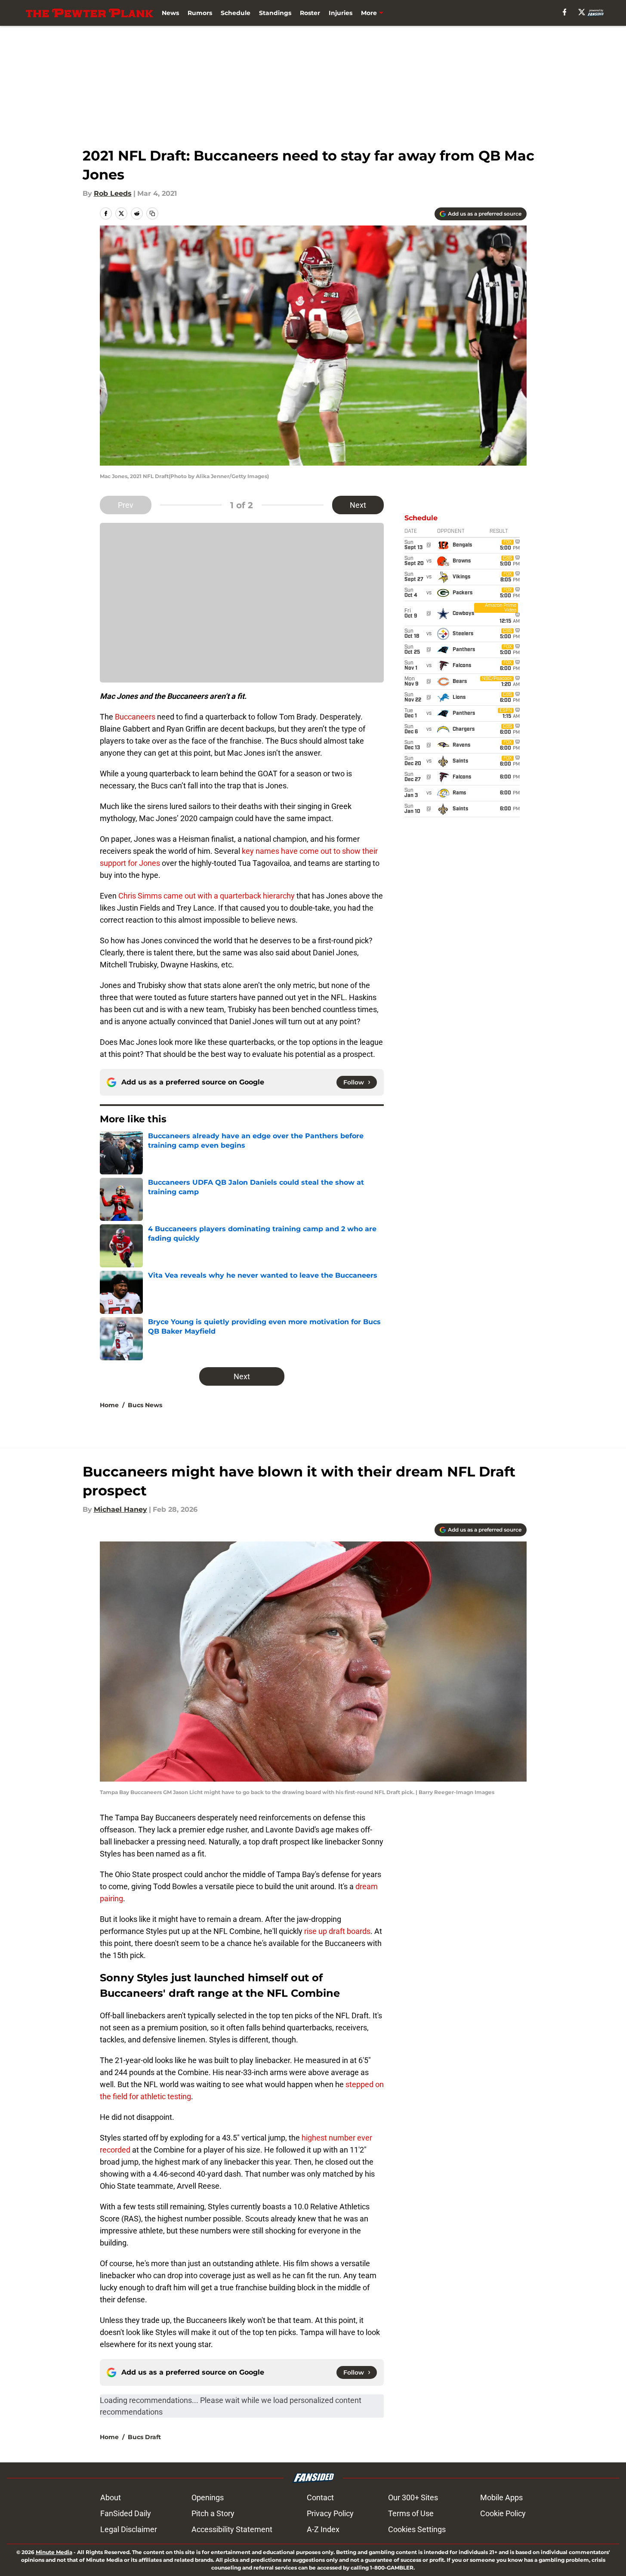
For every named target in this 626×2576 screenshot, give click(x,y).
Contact (320, 2497)
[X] (582, 12)
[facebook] (565, 12)
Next (358, 505)
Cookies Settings (417, 2529)
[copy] (152, 213)
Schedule (236, 13)
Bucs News (145, 1405)
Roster (310, 13)
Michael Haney (120, 1509)
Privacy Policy (330, 2513)
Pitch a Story (213, 2513)
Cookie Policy (503, 2513)
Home (109, 1405)
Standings (275, 13)
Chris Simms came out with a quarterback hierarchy (207, 896)
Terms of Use (411, 2513)
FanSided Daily (126, 2513)
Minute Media (54, 2552)
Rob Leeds (113, 193)
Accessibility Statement (232, 2529)
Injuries (341, 13)
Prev (126, 505)
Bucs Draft (144, 2437)
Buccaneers (135, 717)
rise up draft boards (337, 1931)
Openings (208, 2497)
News (170, 13)
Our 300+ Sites (413, 2497)
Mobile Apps (501, 2497)
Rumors (200, 13)
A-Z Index (323, 2529)
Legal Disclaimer (129, 2529)
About (111, 2497)
